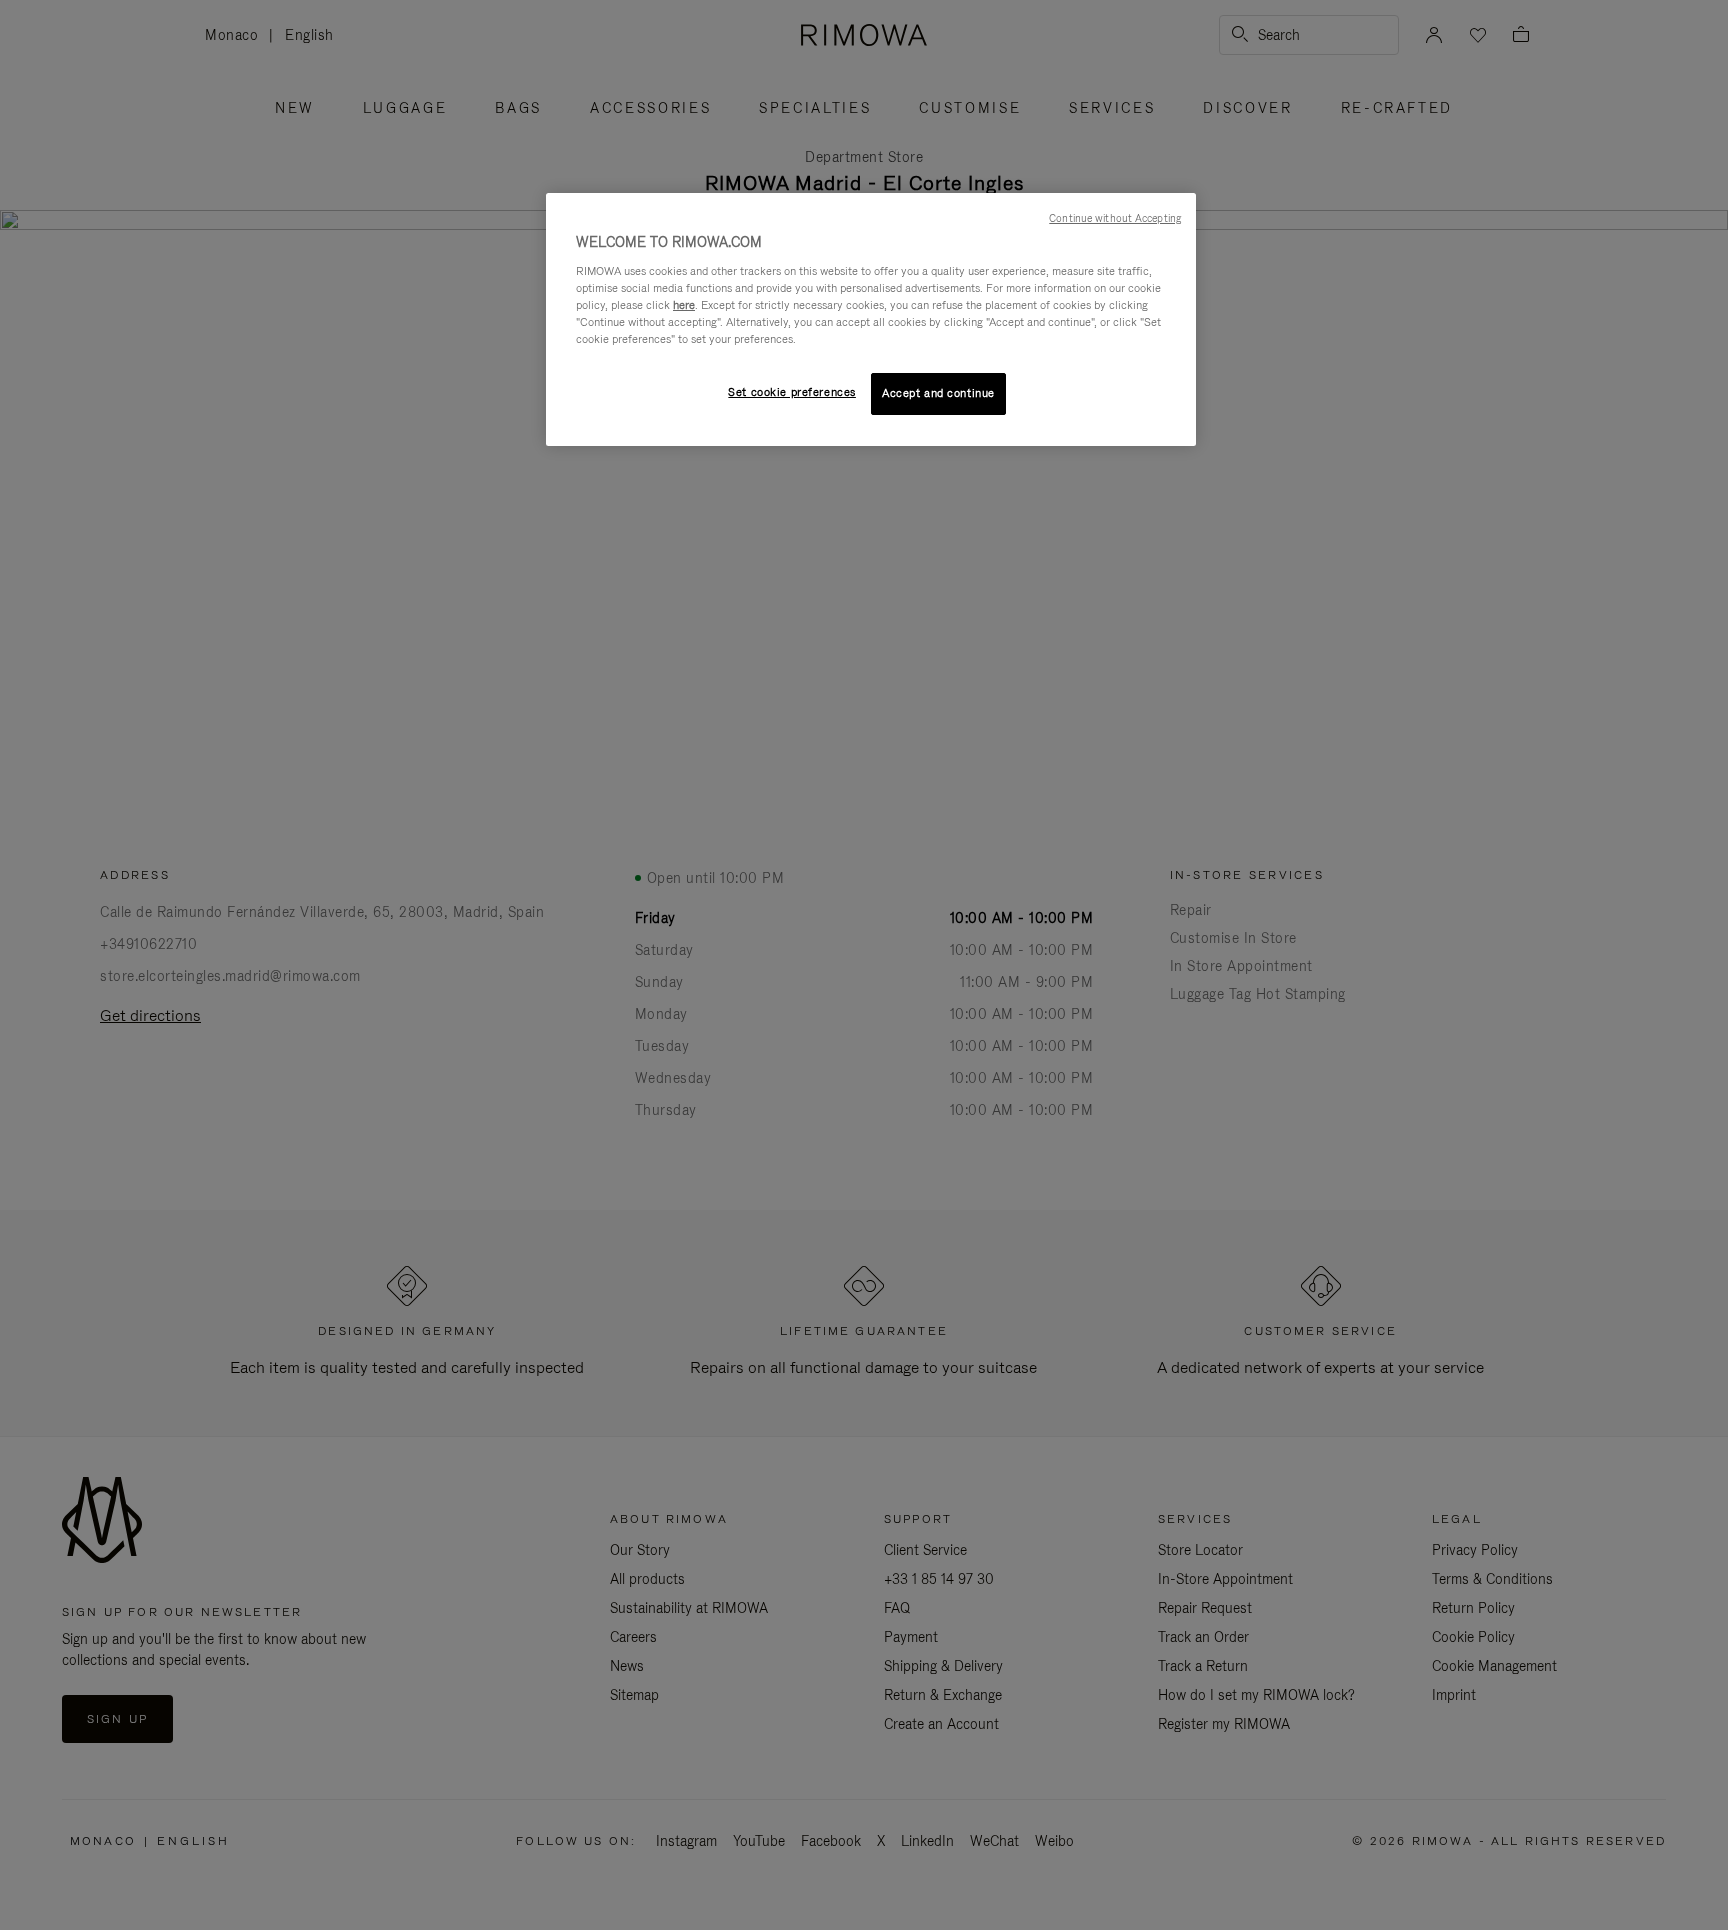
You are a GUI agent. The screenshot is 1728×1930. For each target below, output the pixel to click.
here (684, 305)
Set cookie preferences (792, 392)
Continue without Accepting (1115, 218)
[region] (871, 319)
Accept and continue (938, 393)
